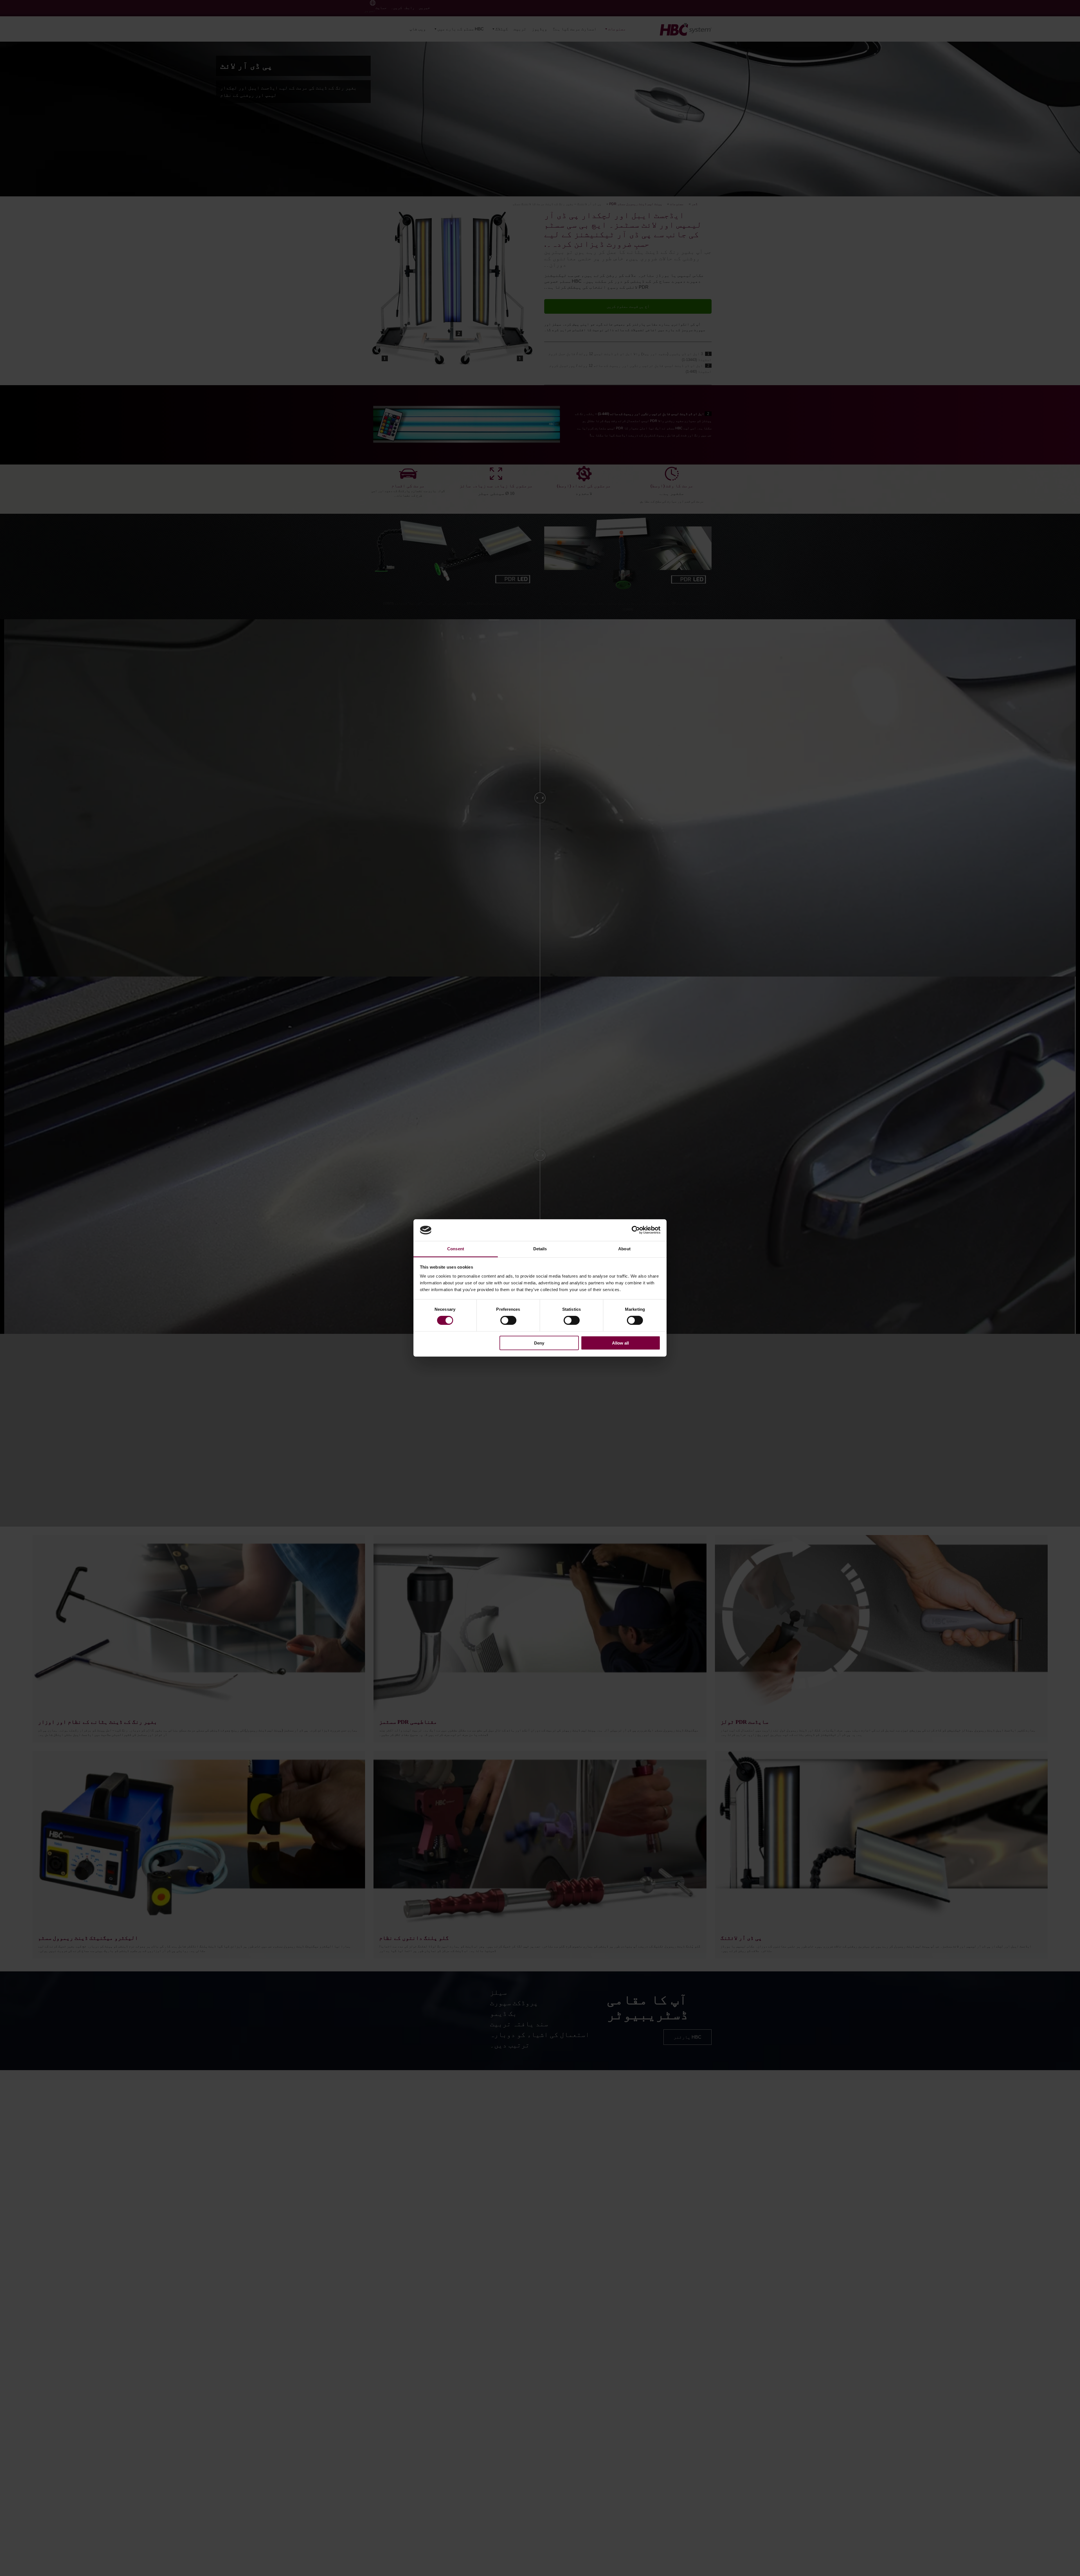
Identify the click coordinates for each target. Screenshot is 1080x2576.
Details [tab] (540, 1249)
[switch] (508, 1320)
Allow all (620, 1343)
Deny (539, 1343)
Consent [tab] (456, 1249)
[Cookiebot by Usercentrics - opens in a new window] (636, 1230)
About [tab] (624, 1249)
